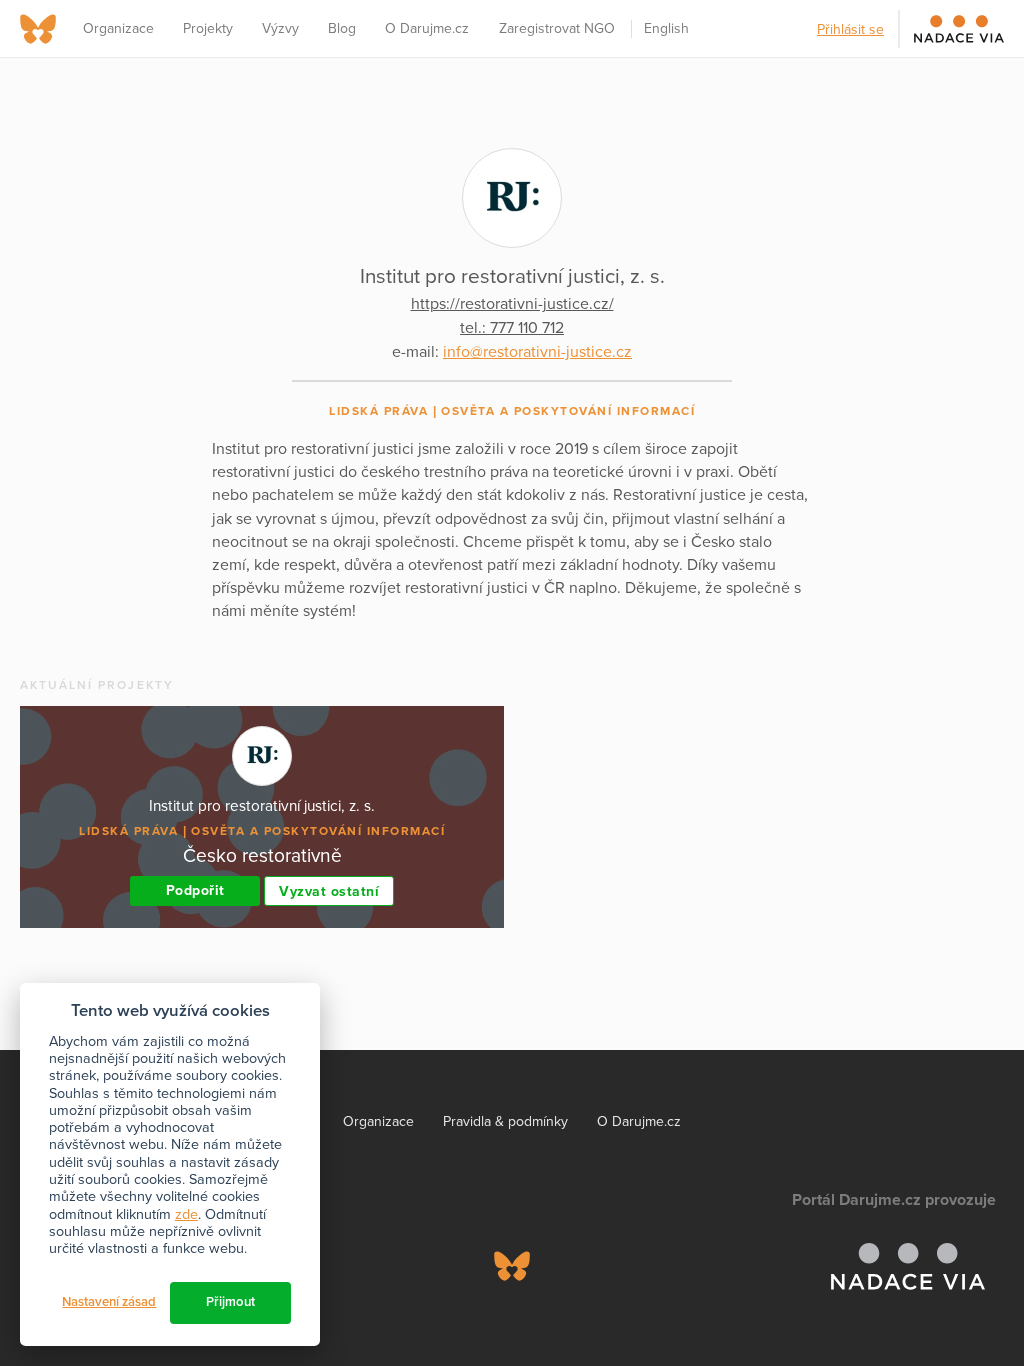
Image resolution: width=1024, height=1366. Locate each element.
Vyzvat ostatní (329, 891)
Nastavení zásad (109, 1302)
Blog (342, 28)
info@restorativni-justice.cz (537, 352)
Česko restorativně (262, 855)
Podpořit (195, 890)
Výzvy (280, 28)
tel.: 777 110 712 (512, 328)
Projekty (208, 28)
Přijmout (230, 1302)
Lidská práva (378, 411)
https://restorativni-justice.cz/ (512, 304)
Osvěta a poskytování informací (568, 411)
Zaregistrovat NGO (557, 28)
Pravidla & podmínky (505, 1121)
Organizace (118, 28)
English (666, 28)
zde (186, 1214)
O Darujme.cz (427, 28)
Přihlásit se (850, 29)
